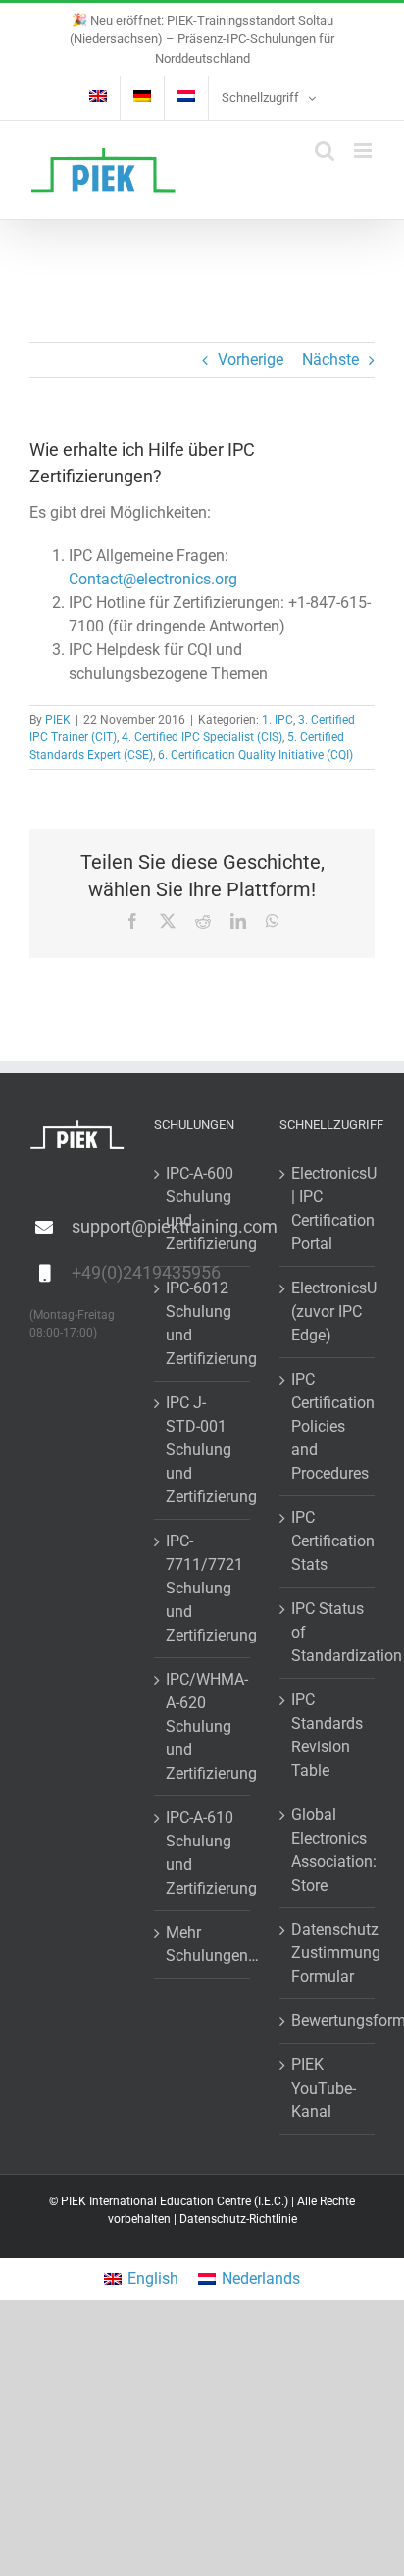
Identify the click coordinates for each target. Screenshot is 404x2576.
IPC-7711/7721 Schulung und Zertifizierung (202, 1588)
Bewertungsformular (328, 2020)
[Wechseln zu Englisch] (98, 98)
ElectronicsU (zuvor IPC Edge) (328, 1312)
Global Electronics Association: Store (328, 1850)
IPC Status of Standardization (328, 1632)
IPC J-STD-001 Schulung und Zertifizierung (202, 1450)
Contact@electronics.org (153, 579)
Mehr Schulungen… (202, 1944)
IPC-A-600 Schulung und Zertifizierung (202, 1209)
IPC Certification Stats (328, 1541)
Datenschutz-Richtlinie (238, 2219)
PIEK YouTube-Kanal (324, 2088)
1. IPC (278, 720)
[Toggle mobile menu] (364, 151)
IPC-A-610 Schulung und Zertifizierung (202, 1853)
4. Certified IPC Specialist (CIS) (202, 737)
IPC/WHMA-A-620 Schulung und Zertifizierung (202, 1726)
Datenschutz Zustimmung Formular (328, 1953)
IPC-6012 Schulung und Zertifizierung (202, 1323)
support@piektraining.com (98, 1226)
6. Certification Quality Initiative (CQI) (255, 755)
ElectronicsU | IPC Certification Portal (328, 1209)
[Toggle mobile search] (325, 151)
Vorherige (251, 359)
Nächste (330, 359)
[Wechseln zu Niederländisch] (186, 98)
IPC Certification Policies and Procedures (328, 1426)
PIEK (58, 720)
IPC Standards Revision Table (327, 1735)
